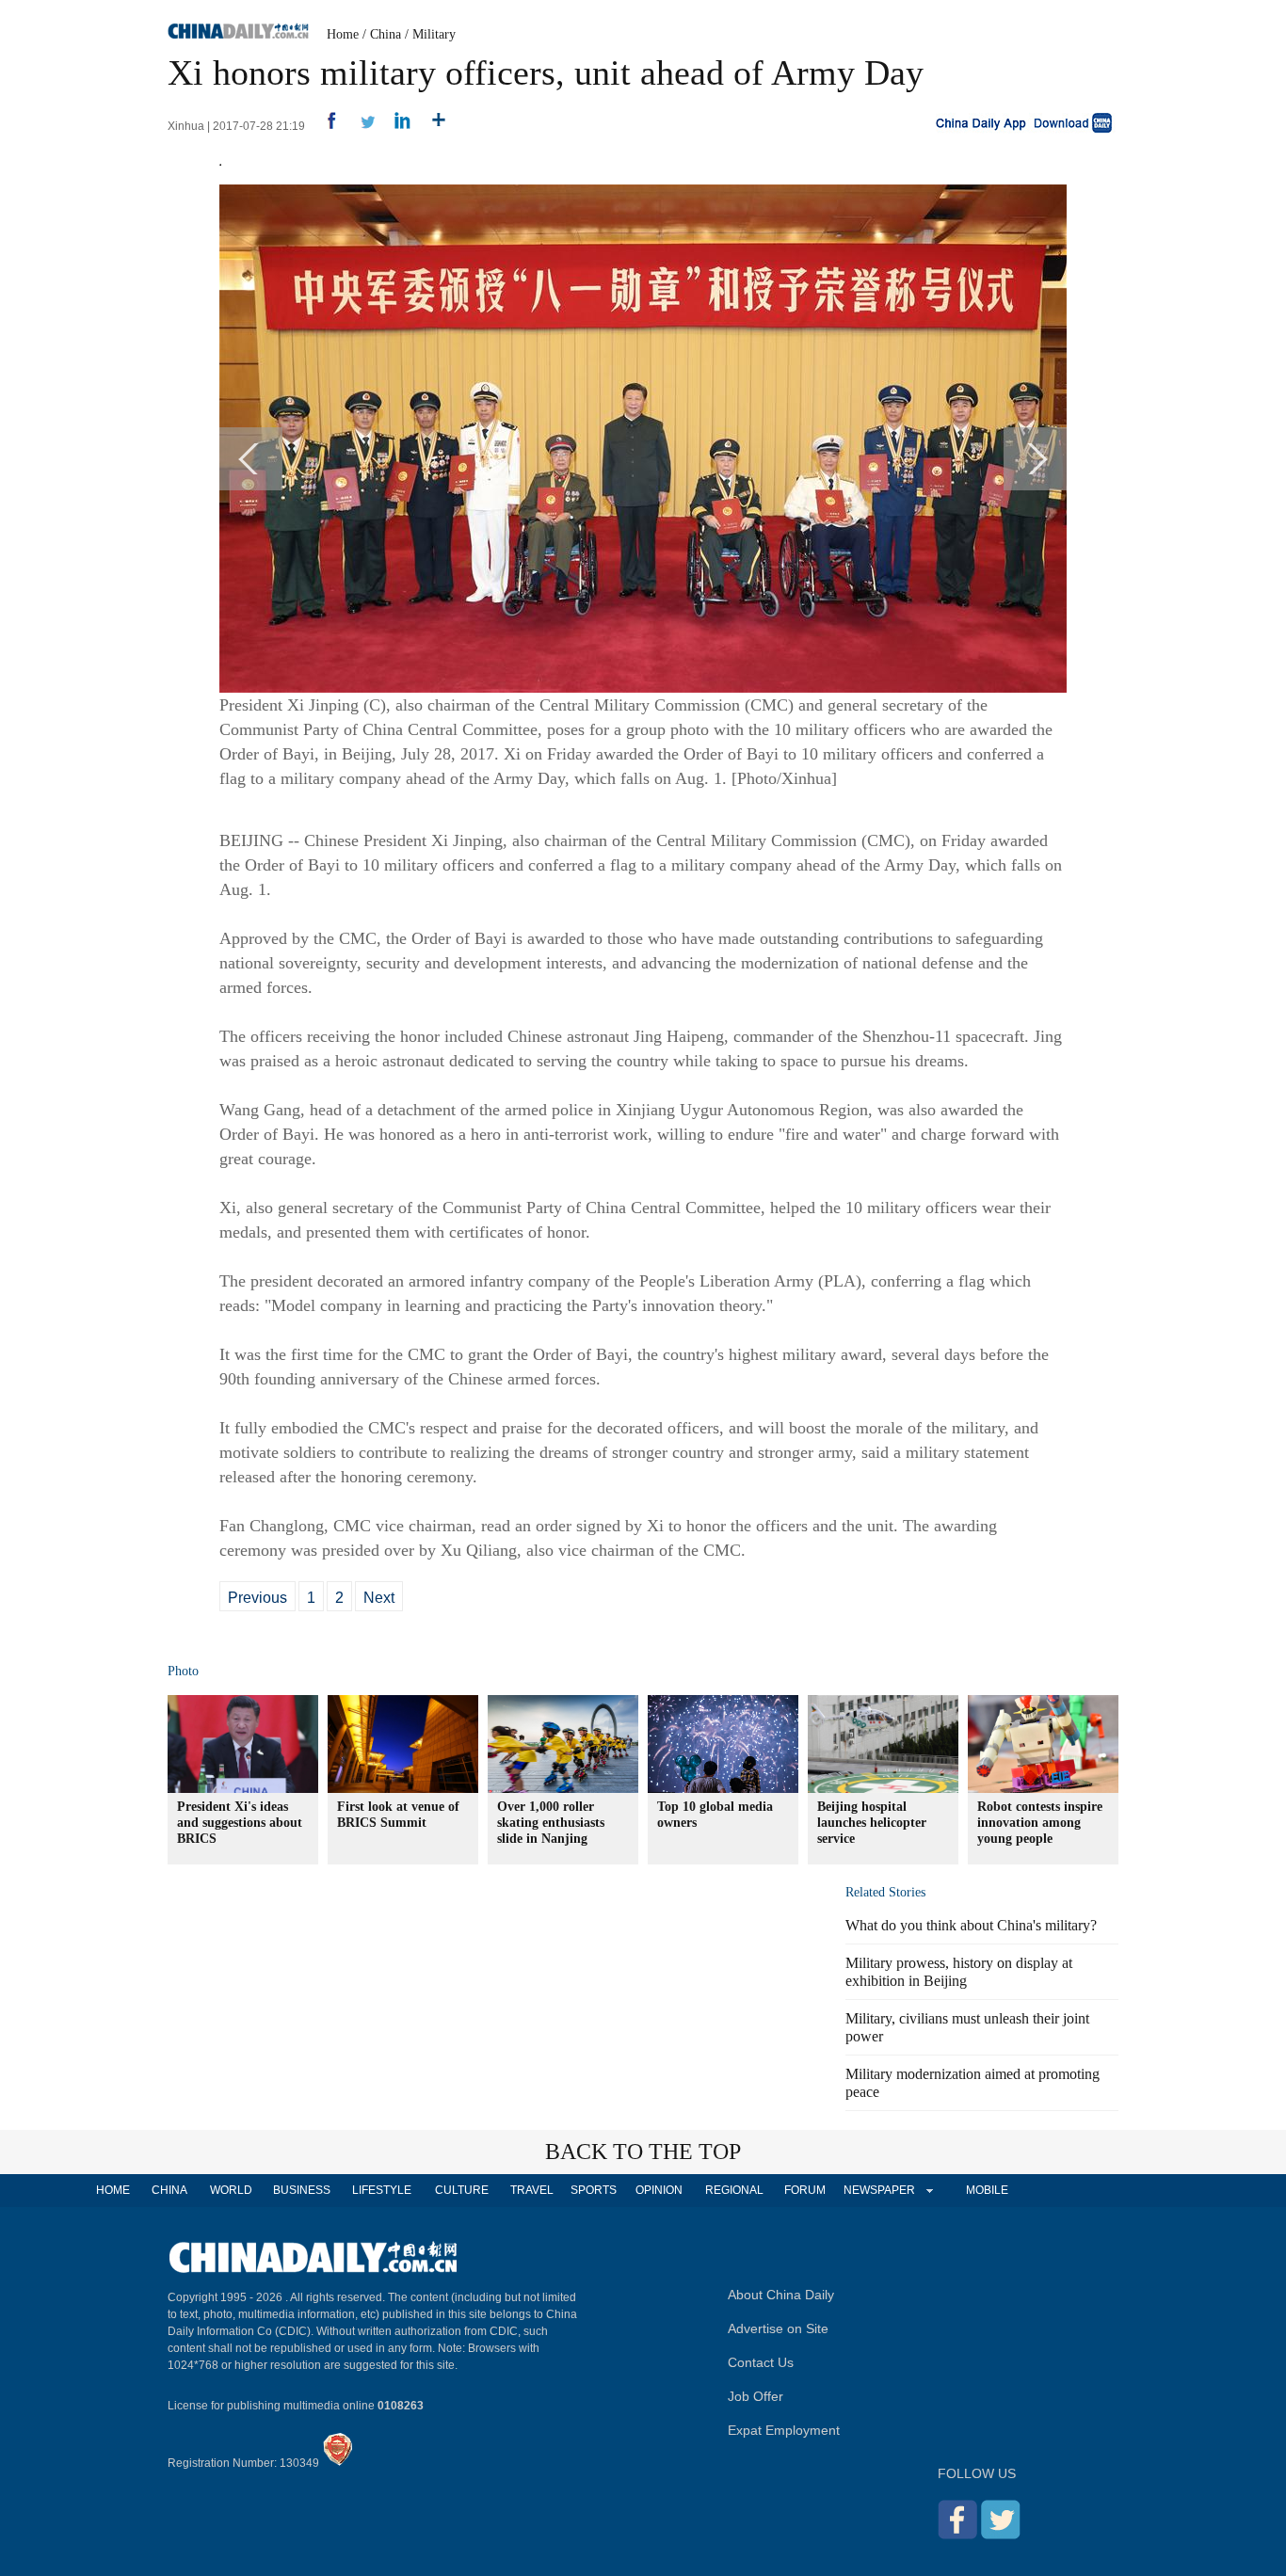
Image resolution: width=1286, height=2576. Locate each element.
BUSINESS (302, 2190)
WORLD (231, 2190)
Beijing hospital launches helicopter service (872, 1823)
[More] (432, 126)
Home (343, 34)
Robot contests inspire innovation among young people (1040, 1823)
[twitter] (360, 126)
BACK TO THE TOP (643, 2152)
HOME (113, 2190)
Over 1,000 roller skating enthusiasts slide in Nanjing (551, 1823)
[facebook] (324, 126)
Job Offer (756, 2396)
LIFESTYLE (382, 2190)
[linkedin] (396, 126)
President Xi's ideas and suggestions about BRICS (240, 1823)
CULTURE (462, 2190)
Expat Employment (784, 2430)
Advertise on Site (778, 2328)
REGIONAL (734, 2190)
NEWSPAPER (878, 2190)
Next (379, 1598)
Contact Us (761, 2362)
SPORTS (594, 2190)
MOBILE (987, 2190)
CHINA (169, 2190)
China (386, 34)
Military (434, 34)
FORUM (805, 2190)
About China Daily (781, 2295)
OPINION (659, 2190)
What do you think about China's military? (971, 1925)
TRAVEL (532, 2190)
